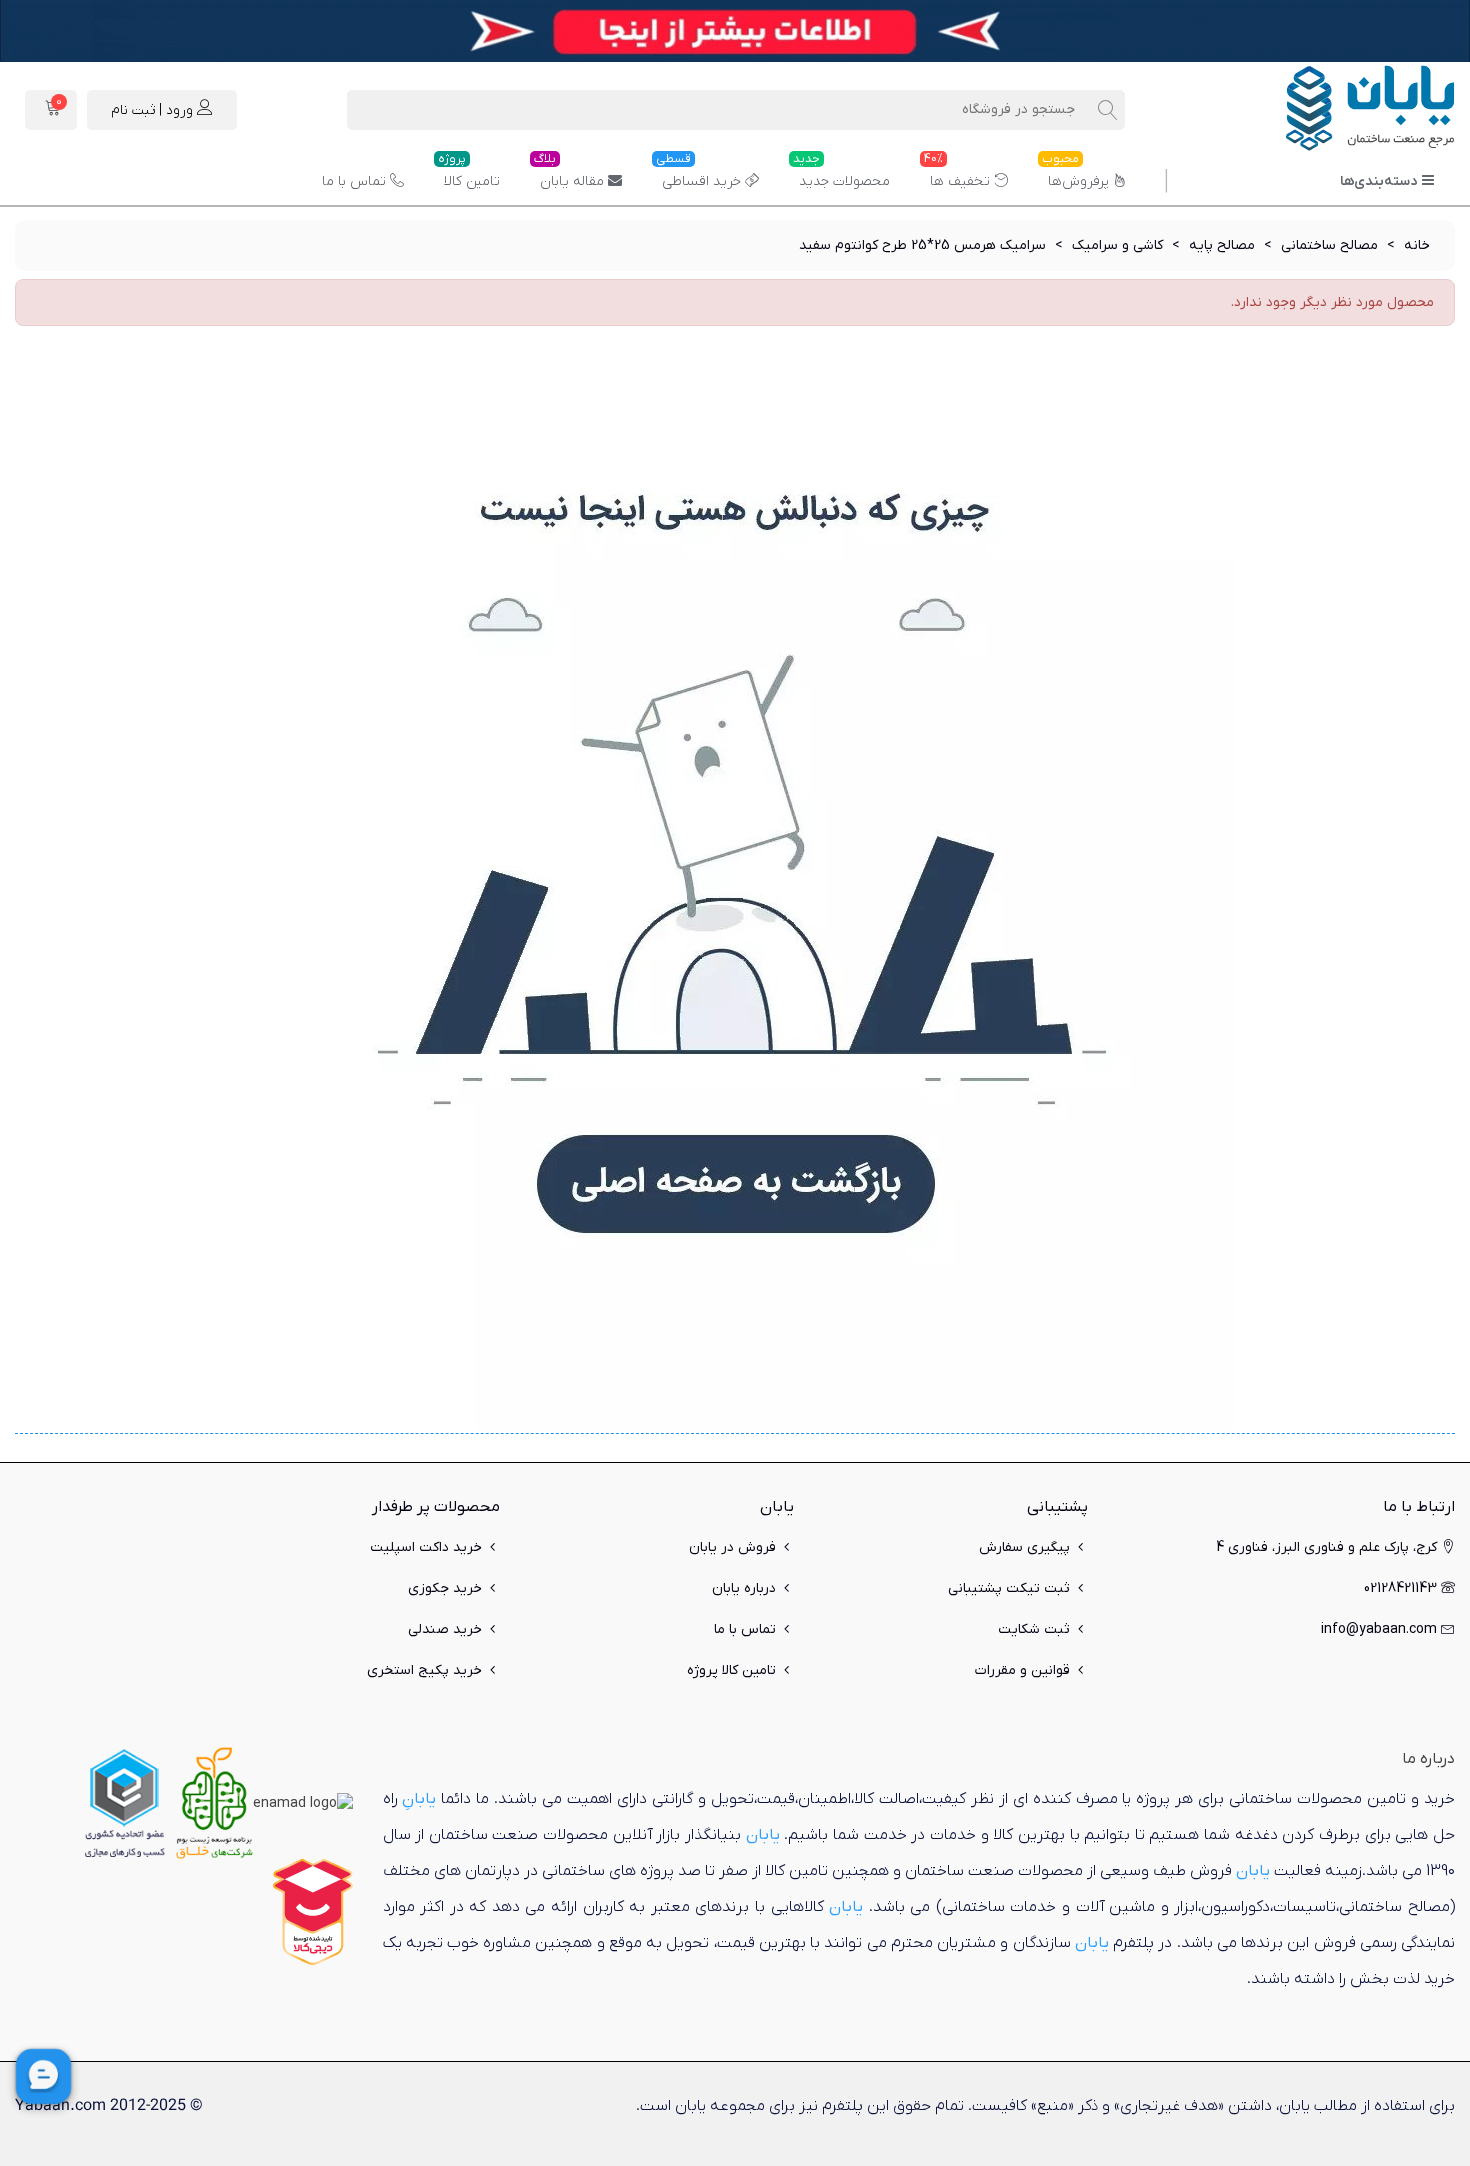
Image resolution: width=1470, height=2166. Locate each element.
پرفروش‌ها (1075, 174)
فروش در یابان (732, 1547)
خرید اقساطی (698, 174)
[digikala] (313, 1911)
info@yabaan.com (1379, 1629)
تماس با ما (354, 181)
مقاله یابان (569, 174)
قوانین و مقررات (1022, 1670)
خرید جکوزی (445, 1588)
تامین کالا (469, 174)
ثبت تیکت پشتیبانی (1009, 1588)
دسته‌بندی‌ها (1378, 181)
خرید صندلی (445, 1629)
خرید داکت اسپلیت (426, 1547)
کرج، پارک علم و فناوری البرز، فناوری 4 (1326, 1547)
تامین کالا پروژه (731, 1670)
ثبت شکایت (1034, 1629)
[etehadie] (124, 1802)
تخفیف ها (957, 174)
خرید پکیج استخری (424, 1670)
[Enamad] (303, 1802)
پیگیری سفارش (1024, 1547)
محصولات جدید (841, 174)
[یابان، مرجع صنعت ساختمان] (1345, 110)
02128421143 (1400, 1588)
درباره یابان (744, 1588)
